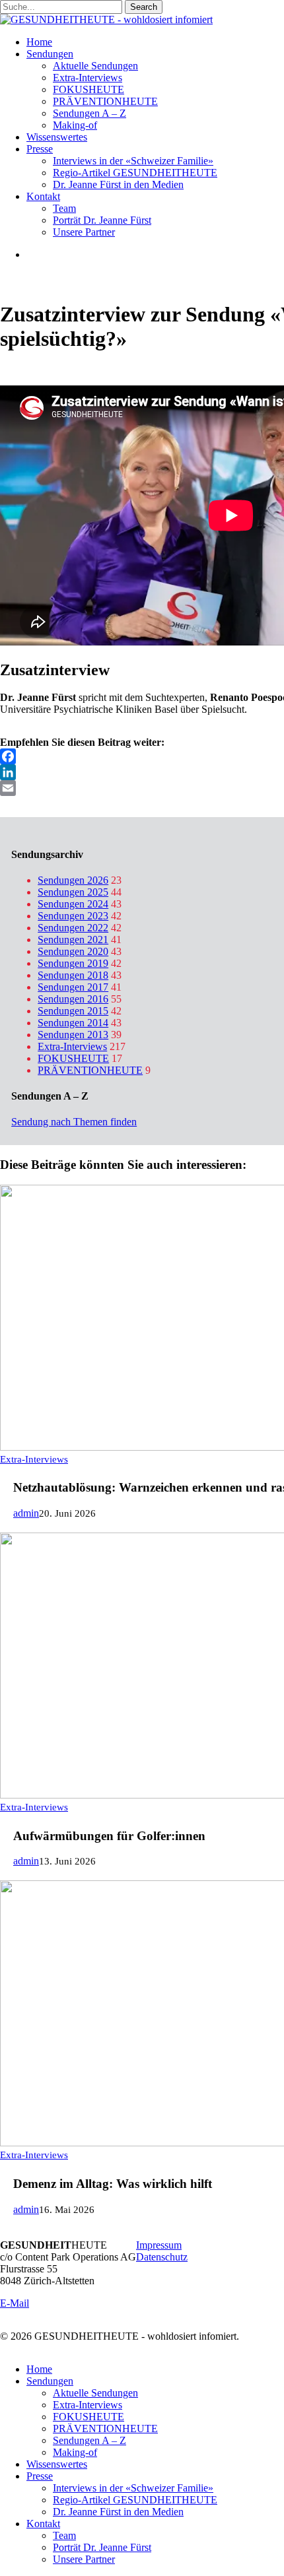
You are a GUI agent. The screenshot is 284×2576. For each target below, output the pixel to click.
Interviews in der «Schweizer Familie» (133, 2488)
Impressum (159, 2245)
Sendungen (50, 2381)
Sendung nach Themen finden (74, 1122)
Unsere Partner (84, 2559)
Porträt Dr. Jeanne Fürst (102, 2547)
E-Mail (15, 2303)
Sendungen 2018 (73, 975)
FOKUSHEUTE (73, 1058)
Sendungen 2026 (73, 880)
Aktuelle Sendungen (95, 2393)
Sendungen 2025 (73, 892)
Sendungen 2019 (73, 963)
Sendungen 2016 (73, 999)
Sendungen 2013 (73, 1035)
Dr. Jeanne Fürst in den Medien (118, 2512)
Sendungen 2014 (73, 1023)
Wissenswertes (57, 2464)
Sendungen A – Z (89, 2440)
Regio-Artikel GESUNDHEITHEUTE (135, 2500)
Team (64, 2535)
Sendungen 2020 (73, 951)
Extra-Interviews (72, 1046)
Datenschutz (162, 2257)
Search (144, 7)
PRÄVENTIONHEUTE (90, 1070)
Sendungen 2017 (73, 987)
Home (39, 2369)
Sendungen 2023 (73, 916)
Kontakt (43, 2524)
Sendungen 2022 (73, 928)
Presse (40, 2476)
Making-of (75, 2452)
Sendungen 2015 (73, 1011)
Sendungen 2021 (73, 940)
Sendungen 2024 (73, 904)
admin (26, 1513)
